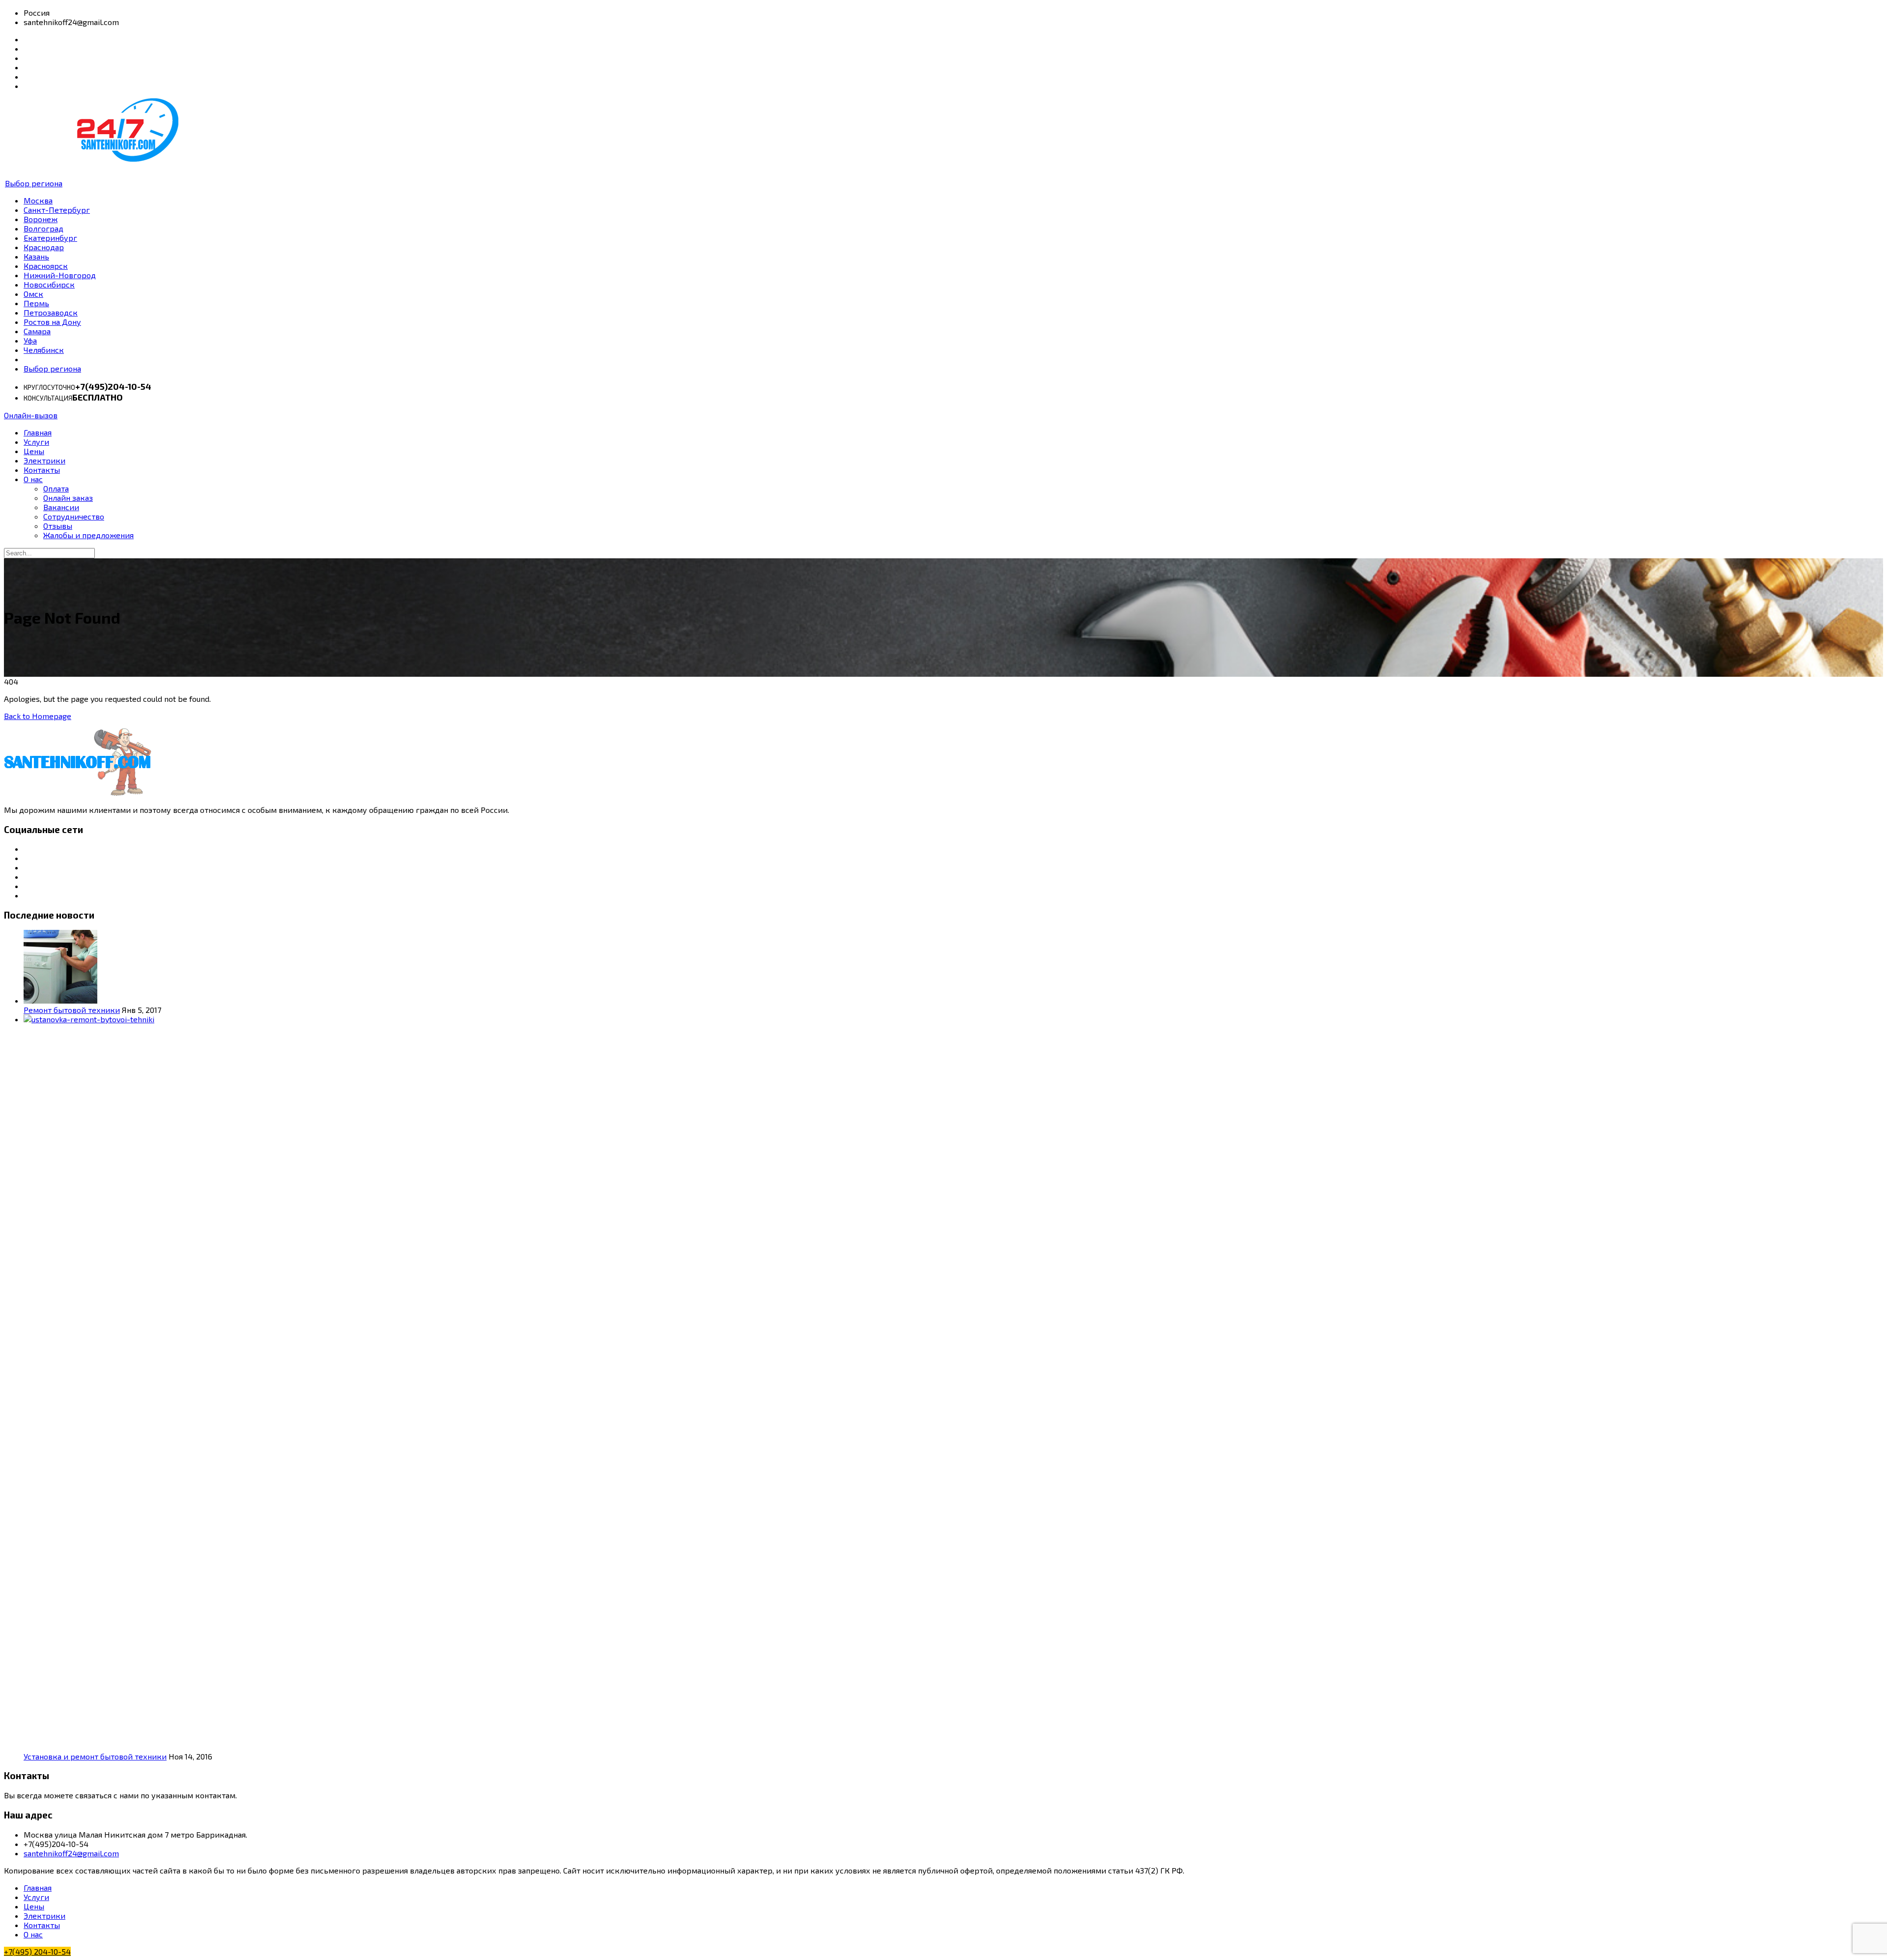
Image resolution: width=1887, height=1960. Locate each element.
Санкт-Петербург (57, 210)
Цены (34, 451)
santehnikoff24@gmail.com (71, 1853)
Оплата (56, 488)
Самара (37, 331)
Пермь (36, 303)
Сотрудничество (74, 516)
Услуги (36, 442)
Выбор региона (34, 183)
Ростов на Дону (52, 322)
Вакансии (61, 507)
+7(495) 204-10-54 (37, 1951)
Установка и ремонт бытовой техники (95, 1756)
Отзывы (58, 526)
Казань (36, 256)
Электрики (44, 460)
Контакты (42, 470)
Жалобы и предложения (88, 535)
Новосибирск (49, 284)
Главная (38, 432)
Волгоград (43, 228)
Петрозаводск (51, 312)
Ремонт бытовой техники (72, 1010)
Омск (33, 294)
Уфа (30, 340)
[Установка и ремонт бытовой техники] (761, 1019)
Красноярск (46, 266)
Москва (38, 200)
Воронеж (41, 219)
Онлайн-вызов (31, 415)
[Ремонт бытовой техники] (60, 1000)
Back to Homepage (38, 716)
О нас (33, 479)
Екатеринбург (50, 238)
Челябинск (44, 350)
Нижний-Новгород (60, 275)
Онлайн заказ (68, 498)
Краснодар (44, 247)
